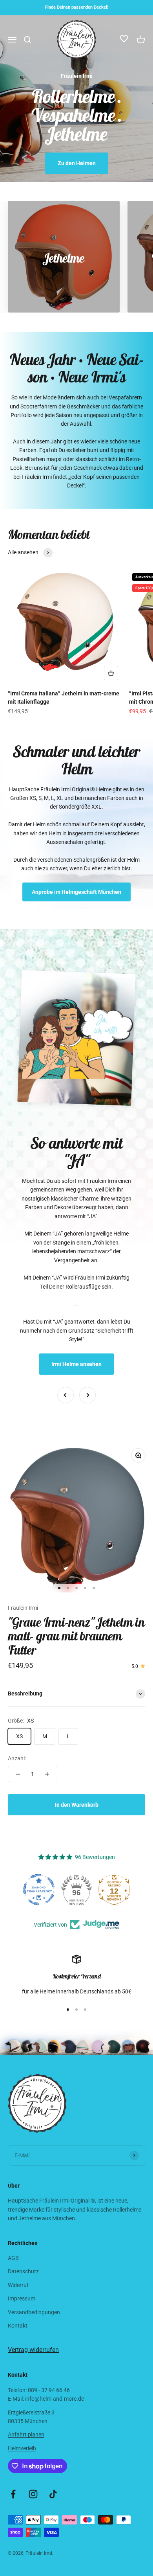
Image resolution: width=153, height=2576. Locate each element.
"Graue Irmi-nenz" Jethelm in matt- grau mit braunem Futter (76, 1636)
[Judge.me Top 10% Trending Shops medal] (114, 1890)
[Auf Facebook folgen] (13, 2494)
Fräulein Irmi (23, 1608)
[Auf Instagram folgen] (33, 2494)
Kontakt (18, 2326)
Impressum (22, 2298)
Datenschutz (23, 2271)
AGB (13, 2258)
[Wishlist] (124, 40)
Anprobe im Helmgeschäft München (76, 892)
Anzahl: (17, 1758)
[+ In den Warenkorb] (111, 673)
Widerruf (18, 2285)
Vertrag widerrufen (33, 2350)
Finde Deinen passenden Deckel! (77, 7)
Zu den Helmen (77, 163)
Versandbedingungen (34, 2312)
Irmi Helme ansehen (76, 1364)
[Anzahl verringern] (18, 1774)
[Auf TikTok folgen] (53, 2494)
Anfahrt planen (26, 2434)
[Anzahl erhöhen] (47, 1774)
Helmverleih (22, 2448)
